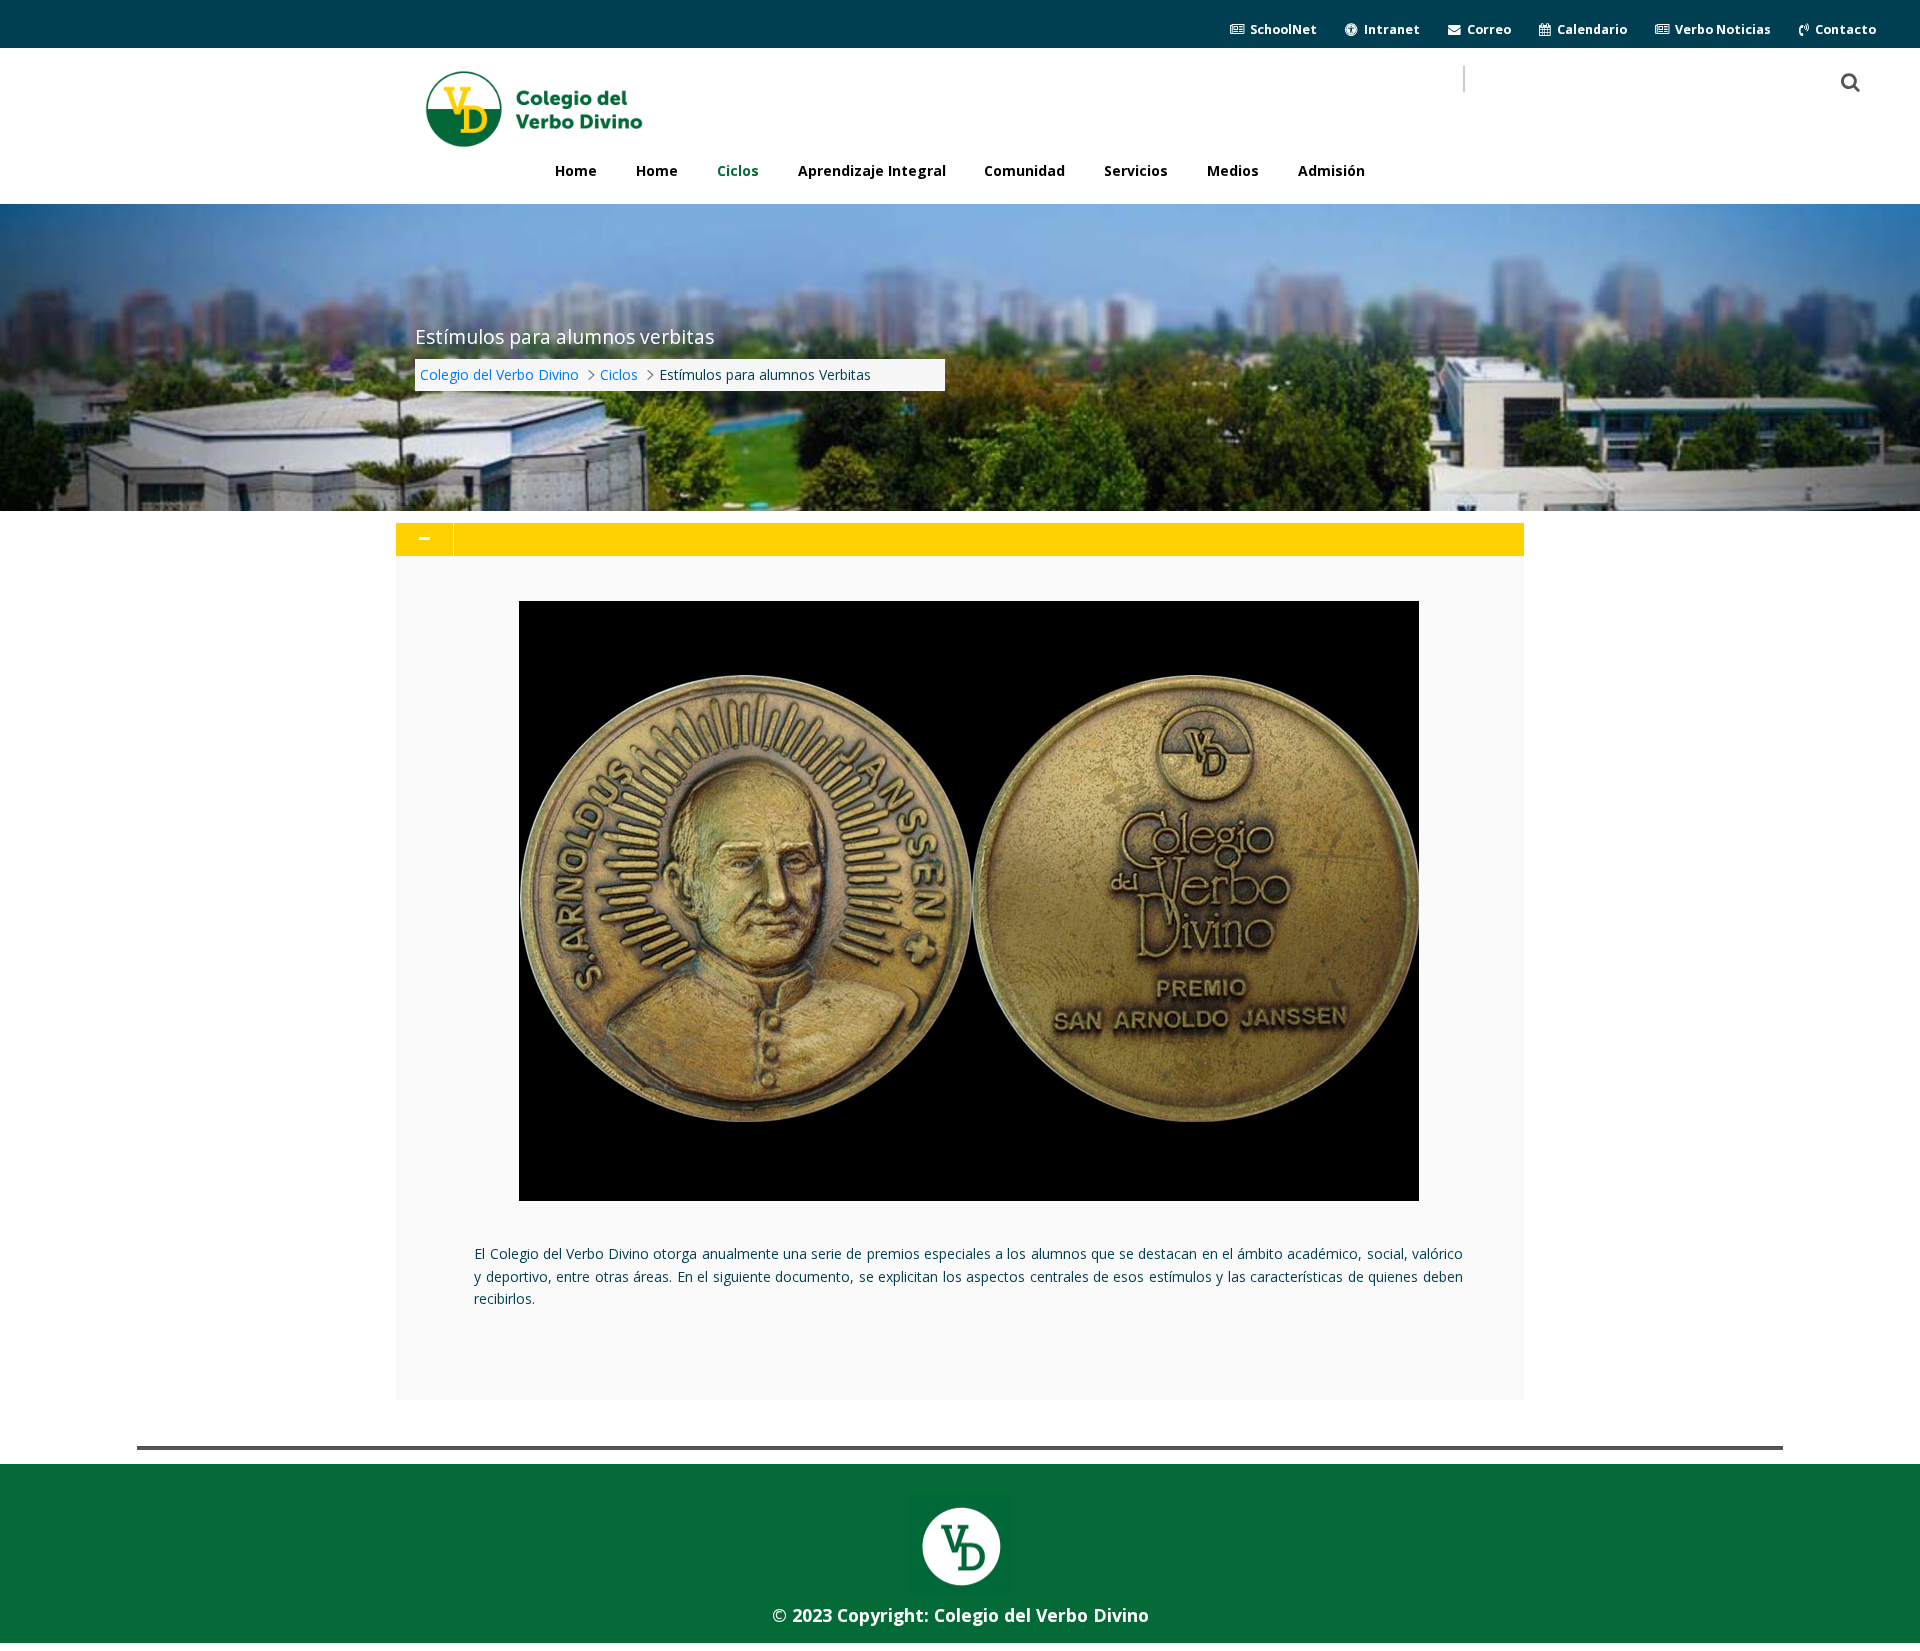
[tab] (959, 540)
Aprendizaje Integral (872, 170)
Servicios (1136, 170)
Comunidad (1024, 170)
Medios (1233, 170)
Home (657, 170)
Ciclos (738, 170)
